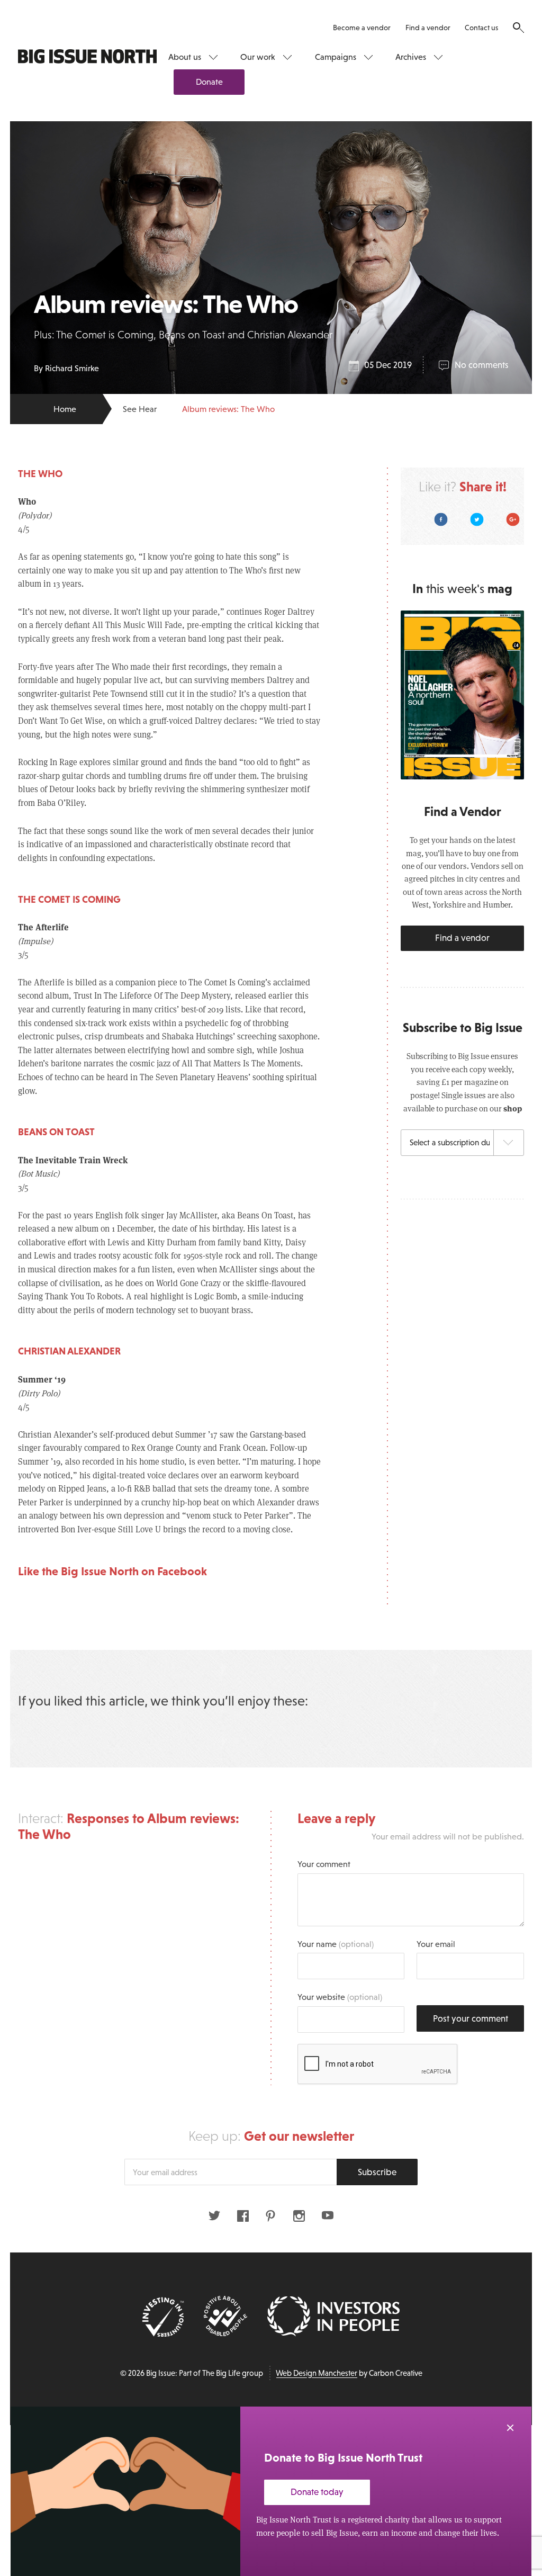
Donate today (317, 2492)
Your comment (324, 1864)
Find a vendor (428, 28)
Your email (436, 1944)
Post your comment (471, 2019)
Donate (209, 82)
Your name (336, 1944)
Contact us (481, 28)
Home (65, 409)
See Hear (140, 409)
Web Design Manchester (317, 2373)
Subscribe (377, 2172)
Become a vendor (362, 28)
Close (510, 2428)
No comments (481, 365)
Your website (340, 1997)
